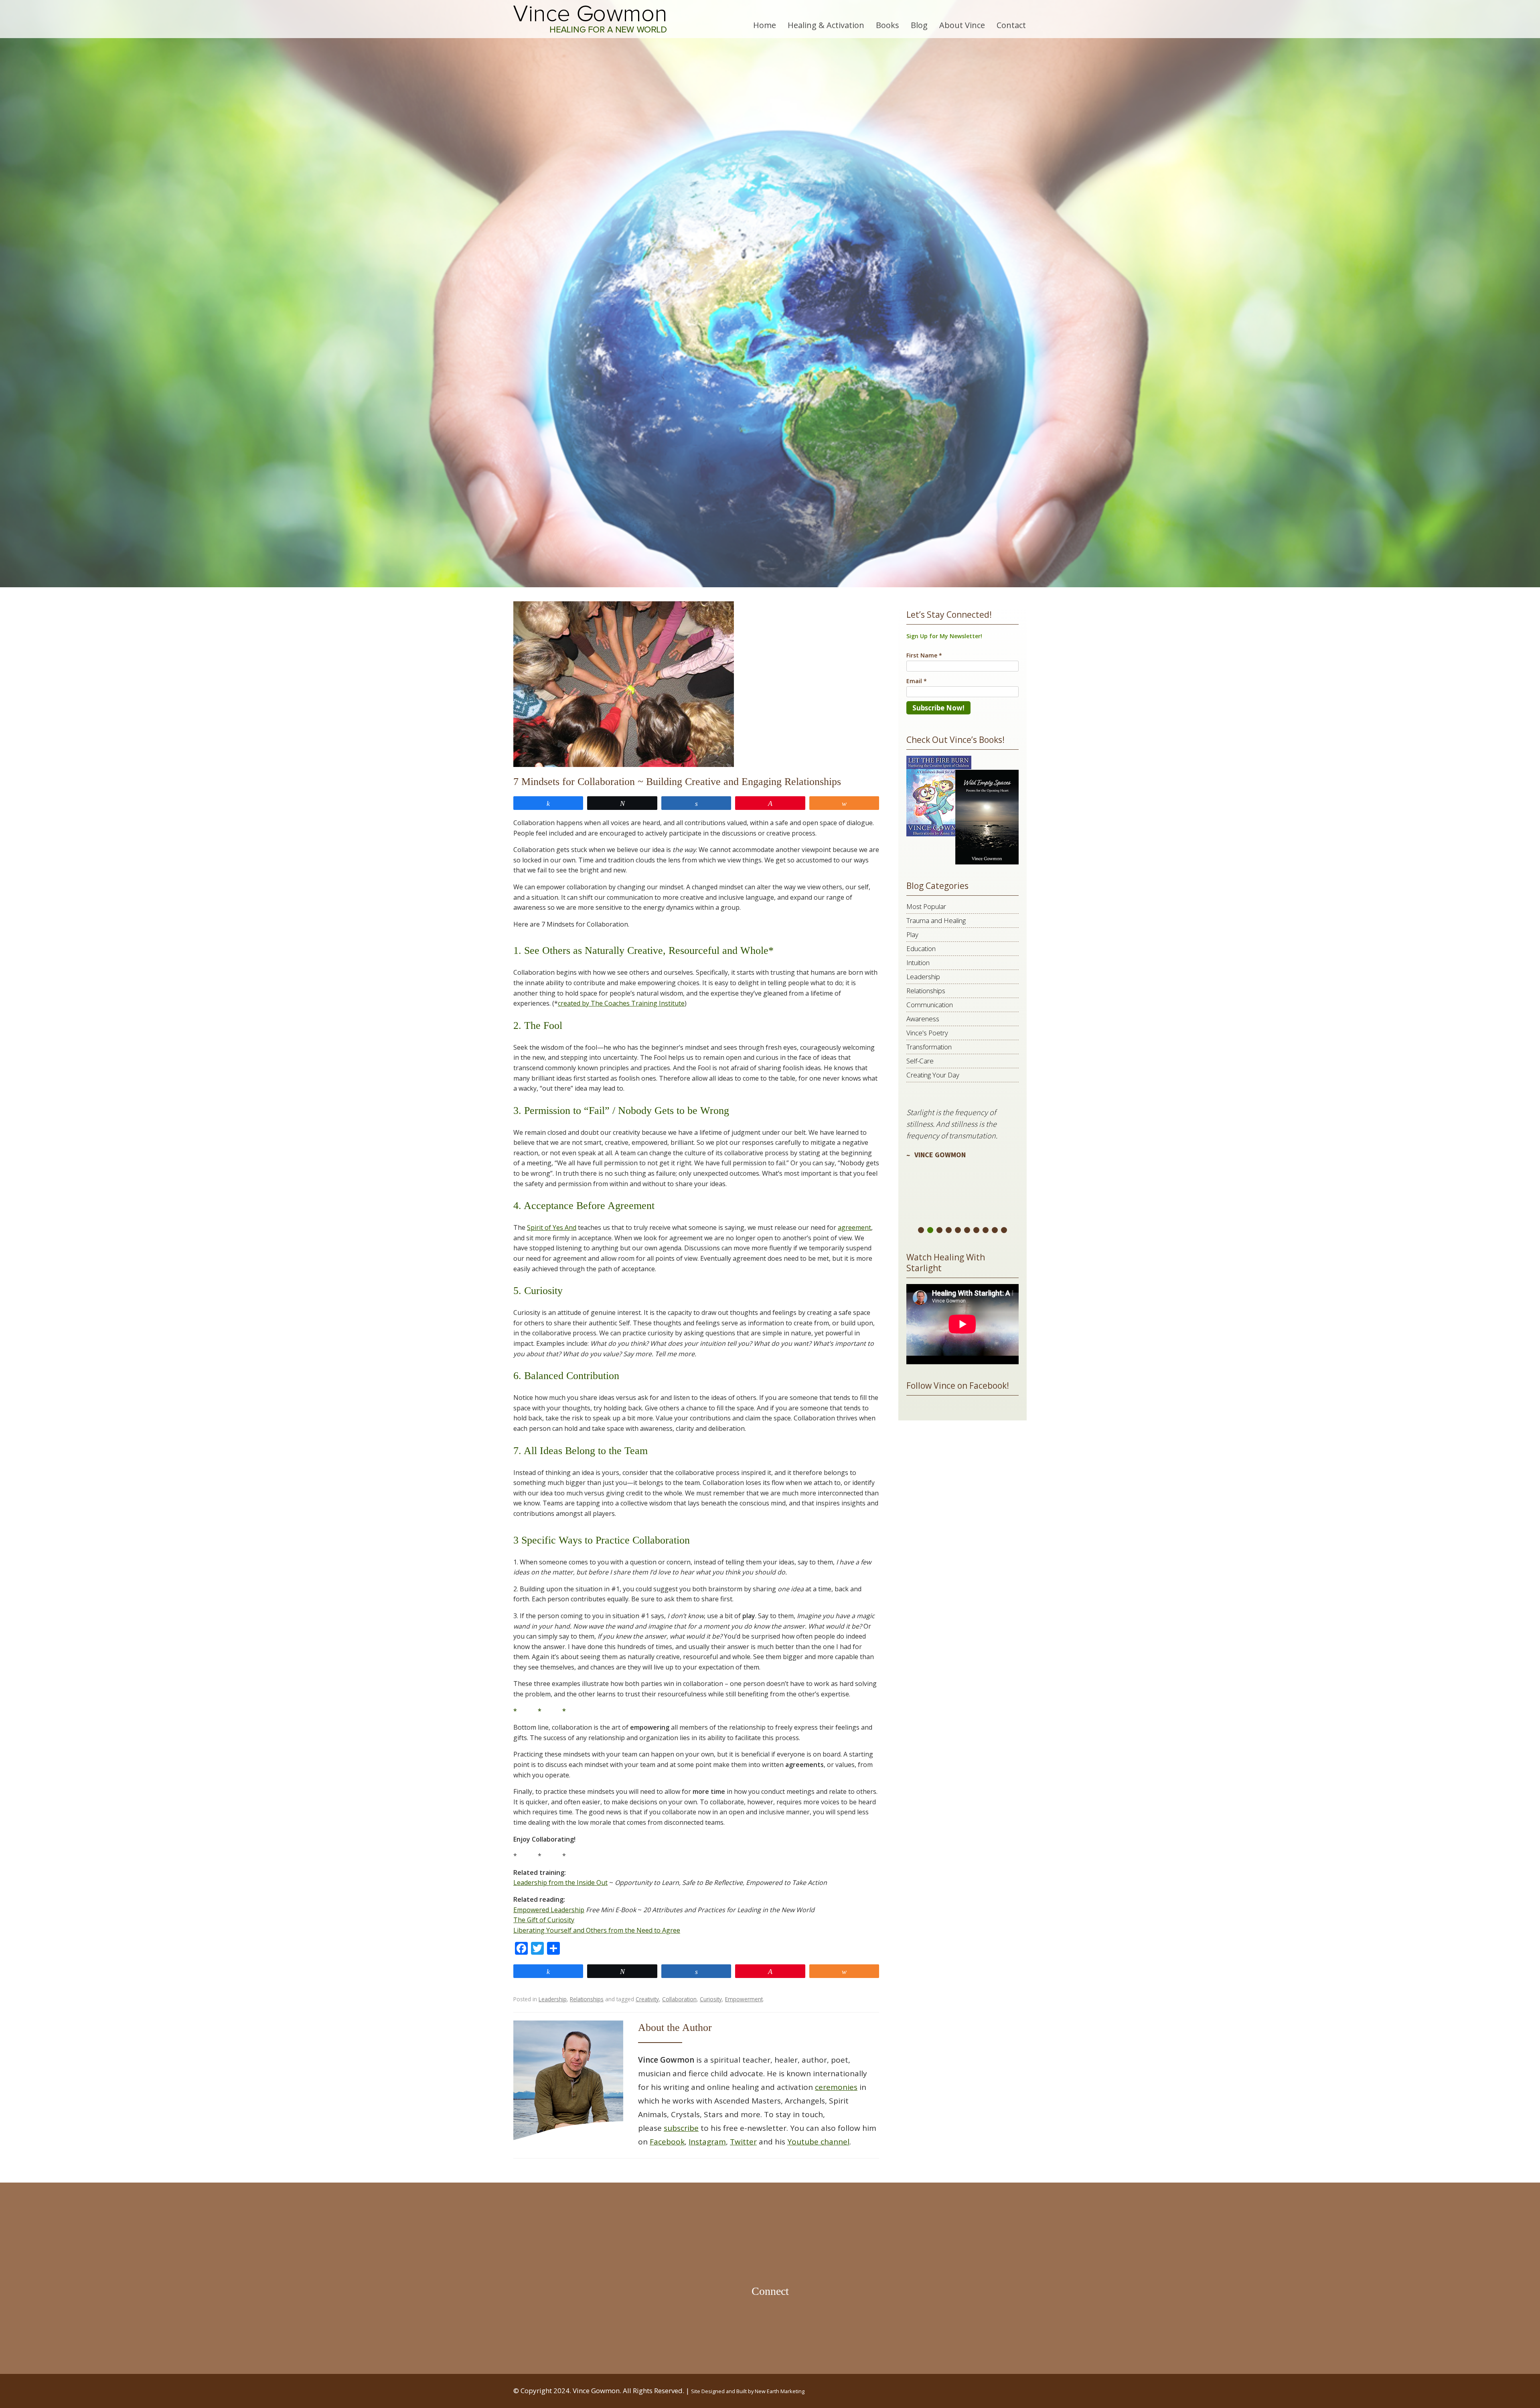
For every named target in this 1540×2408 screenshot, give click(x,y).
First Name (672, 1208)
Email (664, 1168)
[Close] (884, 1103)
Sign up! (770, 1289)
